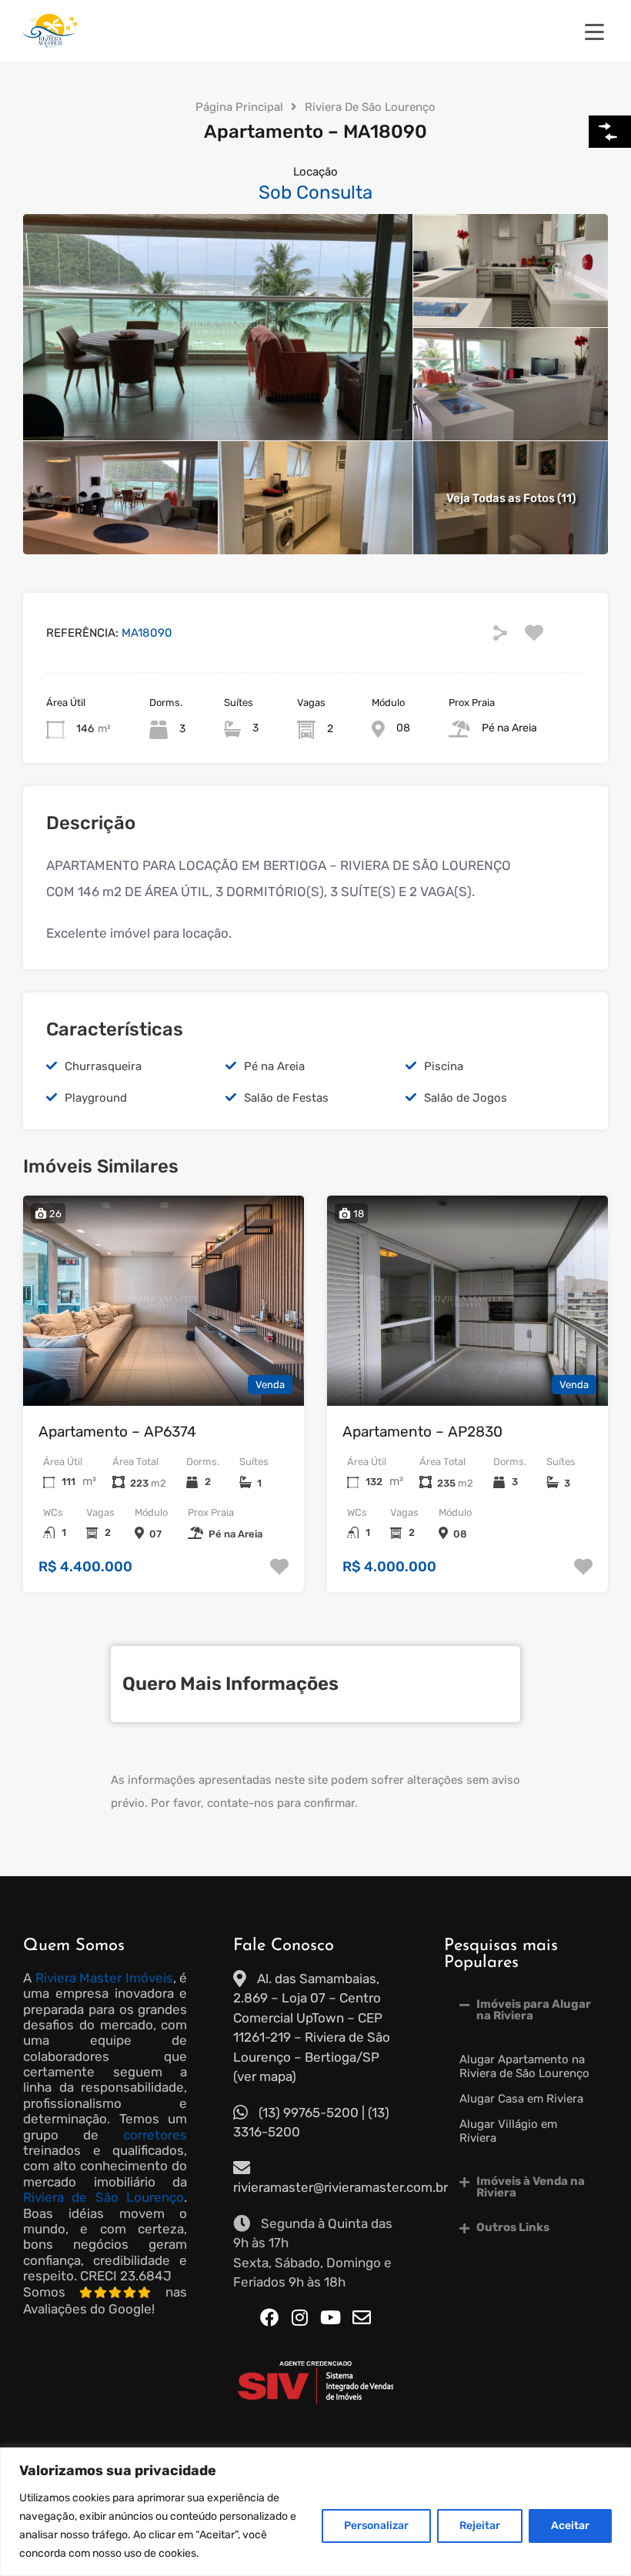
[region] (315, 2512)
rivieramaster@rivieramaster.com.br (341, 2187)
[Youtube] (331, 2317)
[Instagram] (300, 2317)
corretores (155, 2135)
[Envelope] (362, 2317)
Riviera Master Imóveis (104, 1978)
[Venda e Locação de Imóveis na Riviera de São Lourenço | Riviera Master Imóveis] (50, 43)
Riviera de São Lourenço (103, 2197)
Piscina (444, 1066)
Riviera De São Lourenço (370, 107)
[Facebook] (269, 2317)
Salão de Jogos (466, 1098)
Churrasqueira (103, 1066)
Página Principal (239, 107)
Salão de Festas (286, 1098)
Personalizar (376, 2526)
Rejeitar (480, 2526)
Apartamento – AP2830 (422, 1432)
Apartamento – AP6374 (117, 1432)
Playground (96, 1098)
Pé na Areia (274, 1066)
